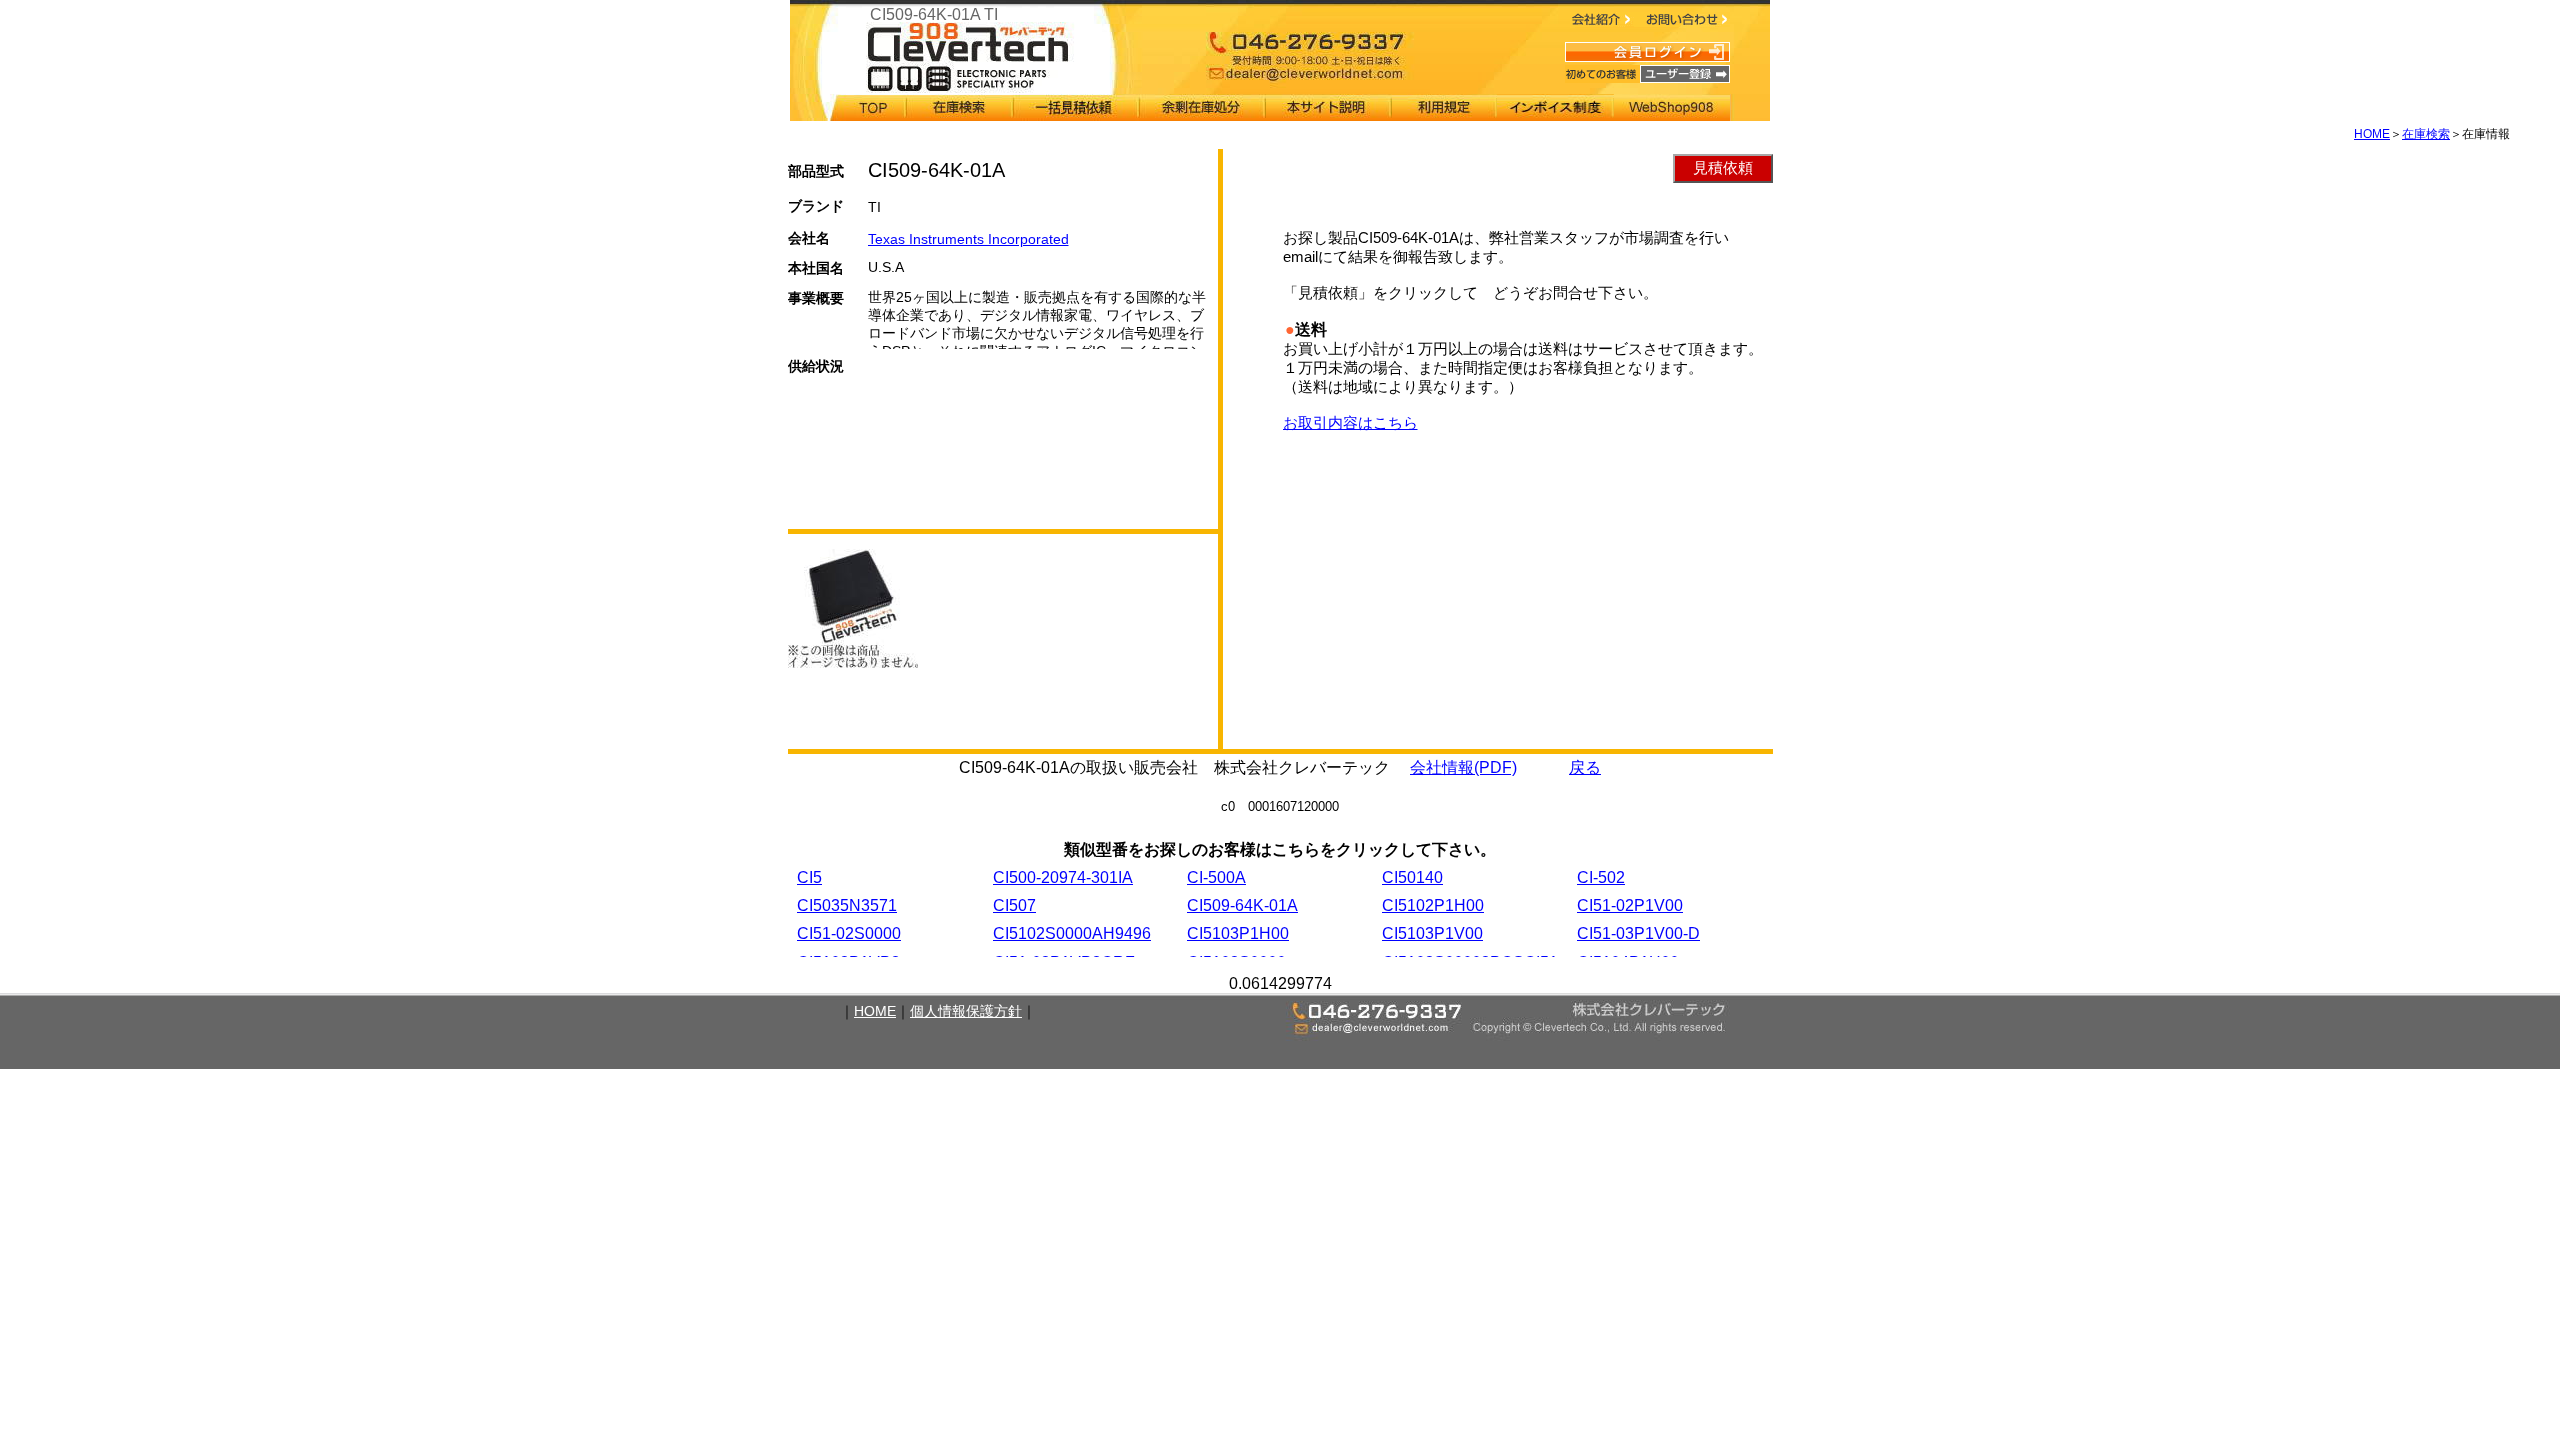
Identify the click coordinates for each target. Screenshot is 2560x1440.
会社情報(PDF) (1463, 767)
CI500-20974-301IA (1063, 877)
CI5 (809, 877)
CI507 (1014, 905)
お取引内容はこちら (1350, 422)
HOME (2372, 134)
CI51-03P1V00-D (1638, 933)
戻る (1585, 767)
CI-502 (1601, 877)
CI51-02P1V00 (1630, 905)
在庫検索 (2426, 134)
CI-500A (1216, 877)
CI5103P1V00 (1432, 933)
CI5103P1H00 (1238, 933)
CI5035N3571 (847, 905)
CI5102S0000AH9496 (1072, 933)
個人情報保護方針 (966, 1011)
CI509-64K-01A (1242, 905)
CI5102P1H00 (1433, 905)
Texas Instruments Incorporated (968, 239)
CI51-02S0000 (849, 933)
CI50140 (1412, 877)
